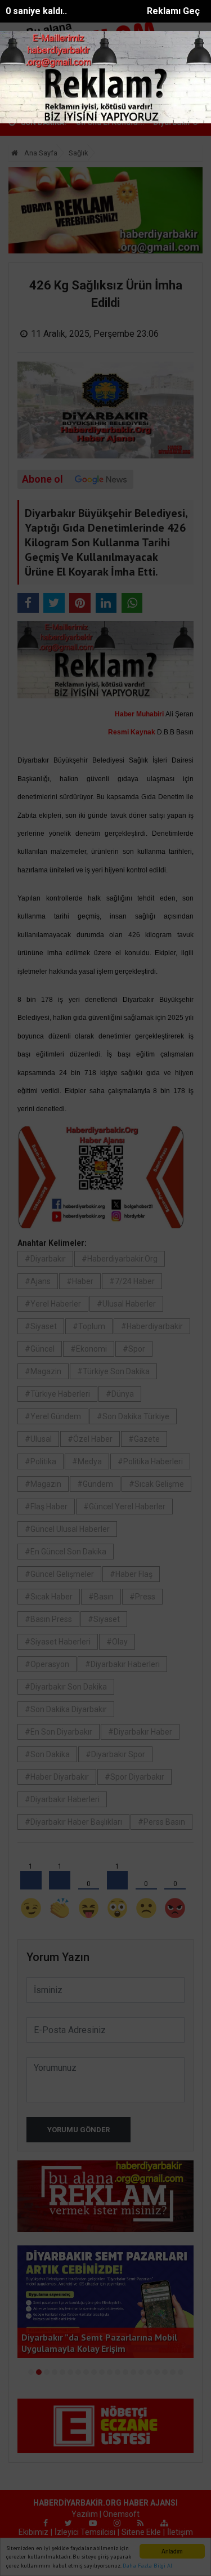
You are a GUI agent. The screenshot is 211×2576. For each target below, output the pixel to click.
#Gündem (95, 1484)
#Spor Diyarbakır (134, 1777)
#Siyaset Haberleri (58, 1642)
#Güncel (40, 1349)
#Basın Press (48, 1619)
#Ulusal (38, 1439)
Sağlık (78, 153)
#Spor (134, 1349)
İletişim (180, 2532)
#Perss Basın (161, 1822)
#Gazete (144, 1439)
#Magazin (43, 1371)
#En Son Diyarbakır (59, 1732)
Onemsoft (121, 2514)
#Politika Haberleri (150, 1461)
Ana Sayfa (40, 153)
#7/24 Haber (132, 1281)
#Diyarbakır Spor (115, 1754)
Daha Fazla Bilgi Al (147, 2566)
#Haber (80, 1281)
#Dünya (120, 1394)
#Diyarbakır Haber (140, 1732)
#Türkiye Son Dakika (113, 1371)
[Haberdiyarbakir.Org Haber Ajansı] (39, 94)
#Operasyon (47, 1664)
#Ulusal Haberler (126, 1304)
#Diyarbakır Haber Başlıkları (73, 1822)
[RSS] (140, 2523)
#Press (142, 1597)
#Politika (41, 1461)
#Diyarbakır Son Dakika (66, 1687)
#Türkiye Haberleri (57, 1394)
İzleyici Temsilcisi (85, 2532)
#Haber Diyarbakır (57, 1777)
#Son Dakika (47, 1754)
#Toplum (89, 1326)
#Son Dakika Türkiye (133, 1416)
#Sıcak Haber (49, 1597)
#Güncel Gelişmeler (59, 1574)
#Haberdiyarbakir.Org (120, 1259)
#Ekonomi (89, 1349)
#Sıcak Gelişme (156, 1484)
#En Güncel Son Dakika (66, 1552)
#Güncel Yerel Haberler (124, 1507)
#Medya (87, 1461)
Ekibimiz (33, 2532)
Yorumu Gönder (78, 2130)
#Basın (101, 1597)
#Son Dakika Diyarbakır (66, 1709)
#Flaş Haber (46, 1507)
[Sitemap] (164, 2523)
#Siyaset (41, 1326)
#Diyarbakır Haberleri (122, 1664)
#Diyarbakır (45, 1259)
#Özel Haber (90, 1439)
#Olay (117, 1642)
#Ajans (38, 1281)
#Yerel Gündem (53, 1416)
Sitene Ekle (141, 2532)
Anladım (172, 2551)
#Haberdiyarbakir (152, 1326)
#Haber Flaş (131, 1574)
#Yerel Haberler (53, 1304)
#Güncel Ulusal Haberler (67, 1529)
